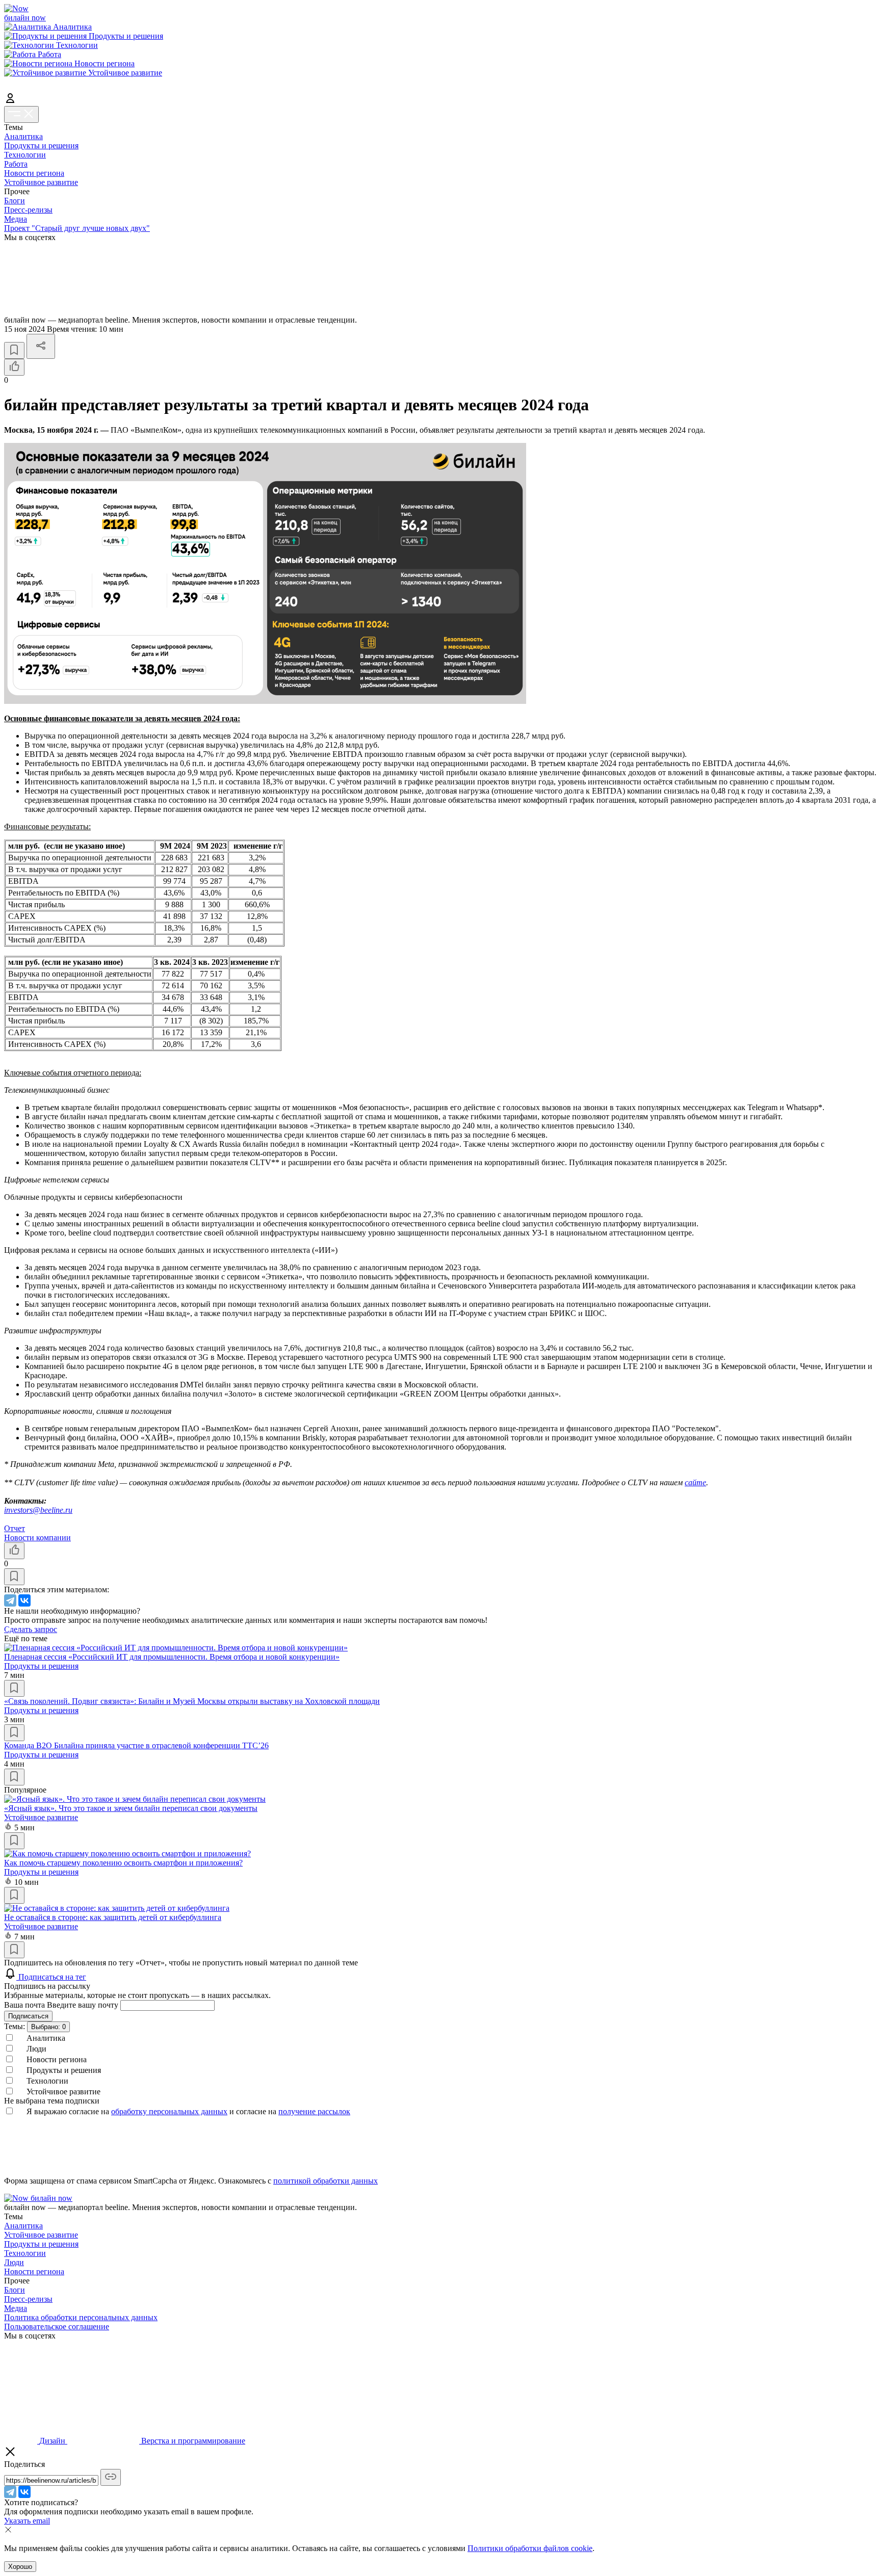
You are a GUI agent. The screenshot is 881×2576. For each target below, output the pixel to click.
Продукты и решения (41, 146)
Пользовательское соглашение (57, 2327)
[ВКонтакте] (24, 1600)
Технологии (25, 155)
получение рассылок (314, 2111)
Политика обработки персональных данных (81, 2317)
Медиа (16, 219)
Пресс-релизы (28, 210)
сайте (695, 1482)
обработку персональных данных (169, 2111)
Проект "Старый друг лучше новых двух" (77, 228)
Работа (16, 164)
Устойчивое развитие (41, 182)
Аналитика (23, 136)
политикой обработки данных (326, 2181)
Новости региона (34, 173)
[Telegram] (10, 1600)
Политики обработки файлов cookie (530, 2548)
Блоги (15, 201)
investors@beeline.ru (38, 1510)
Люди (14, 2262)
